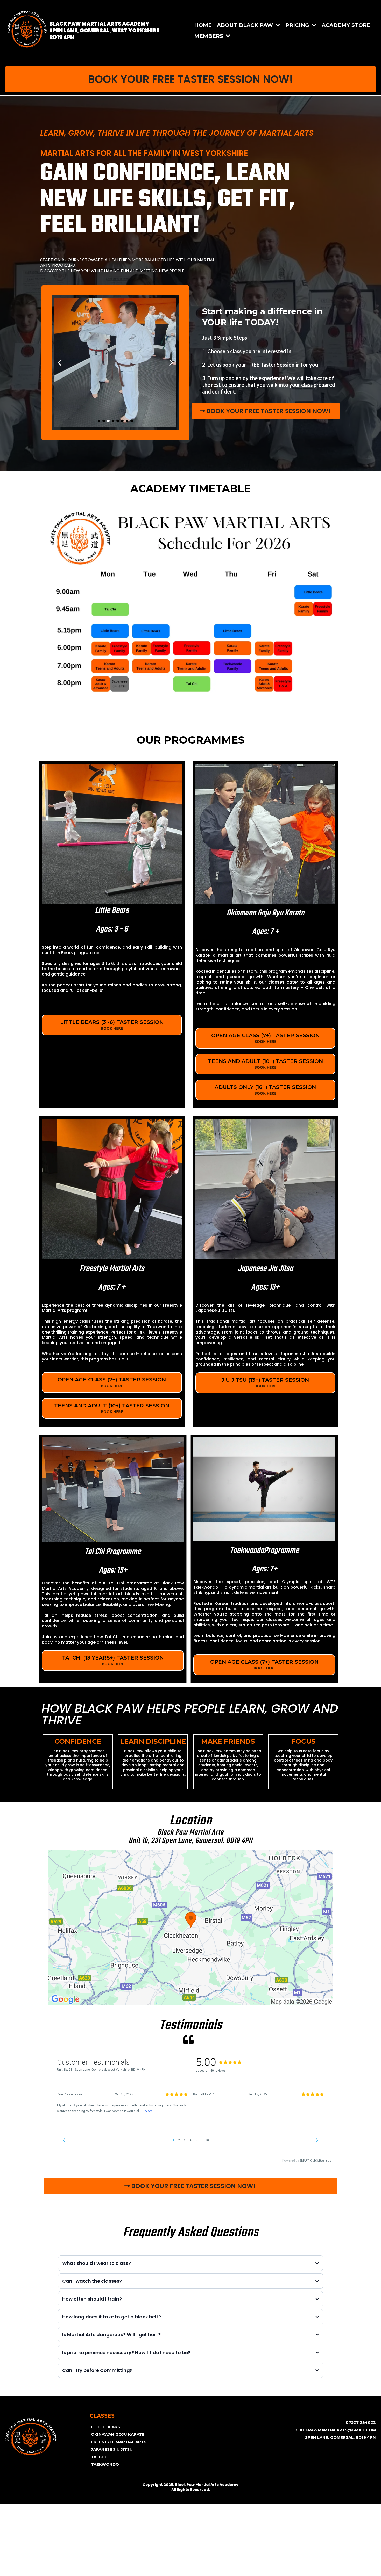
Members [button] (209, 36)
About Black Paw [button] (246, 25)
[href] (190, 1928)
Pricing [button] (298, 25)
